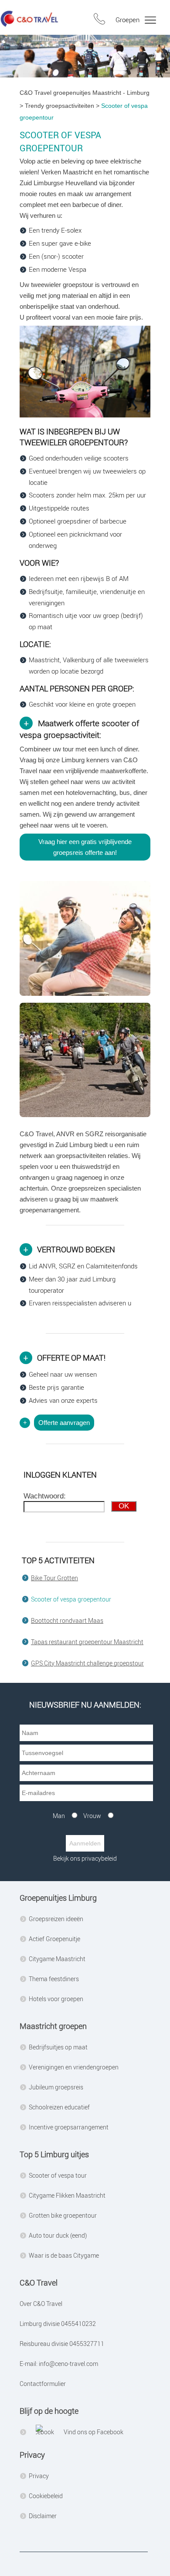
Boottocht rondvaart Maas (67, 1620)
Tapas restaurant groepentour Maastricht (87, 1642)
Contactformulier (43, 2384)
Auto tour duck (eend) (58, 2235)
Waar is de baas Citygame (64, 2255)
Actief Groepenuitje (54, 1939)
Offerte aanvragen (64, 1423)
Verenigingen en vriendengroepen (74, 2067)
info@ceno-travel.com (68, 2364)
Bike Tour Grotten (54, 1578)
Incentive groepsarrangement (69, 2127)
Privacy (39, 2476)
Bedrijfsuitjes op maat (58, 2047)
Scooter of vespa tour (58, 2175)
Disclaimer (43, 2516)
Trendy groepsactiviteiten (59, 106)
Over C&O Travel (41, 2304)
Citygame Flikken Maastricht (67, 2195)
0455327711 (86, 2344)
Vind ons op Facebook (93, 2432)
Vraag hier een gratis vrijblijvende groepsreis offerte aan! (85, 847)
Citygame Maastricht (57, 1959)
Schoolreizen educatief (59, 2107)
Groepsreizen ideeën (56, 1919)
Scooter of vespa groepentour (71, 1599)
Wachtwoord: (45, 1496)
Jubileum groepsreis (56, 2087)
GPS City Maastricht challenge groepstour (87, 1663)
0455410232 (78, 2324)
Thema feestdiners (54, 1979)
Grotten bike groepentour (63, 2215)
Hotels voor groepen (56, 1999)
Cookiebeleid (46, 2496)
